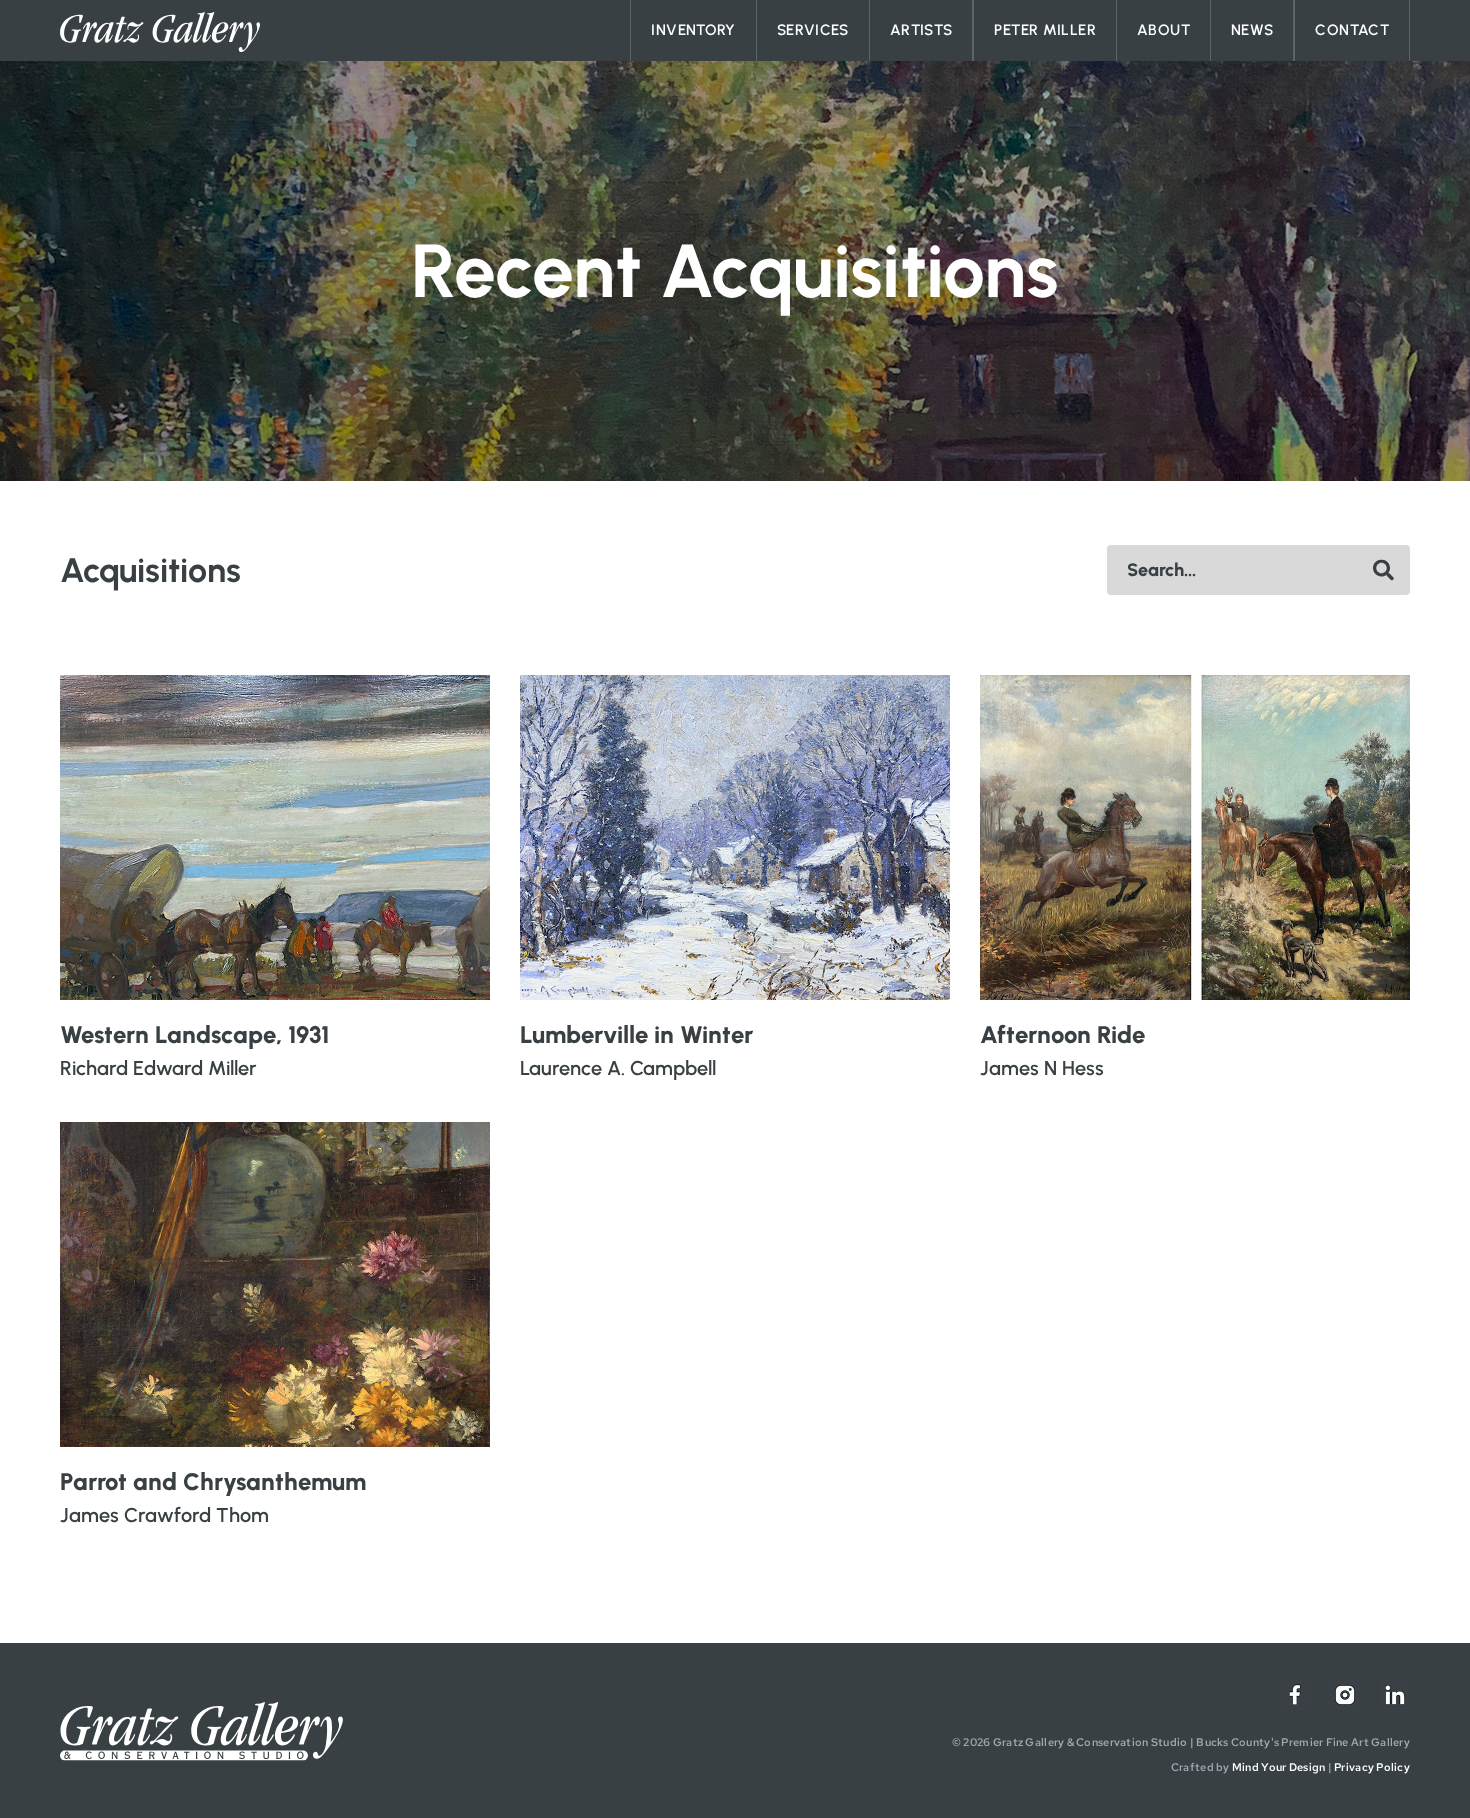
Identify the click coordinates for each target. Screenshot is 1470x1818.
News (1252, 30)
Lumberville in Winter (636, 1034)
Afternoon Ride (1062, 1034)
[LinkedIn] (1395, 1695)
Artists (921, 30)
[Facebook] (1295, 1695)
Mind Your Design (1278, 1767)
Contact (1352, 30)
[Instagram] (1345, 1695)
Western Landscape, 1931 (194, 1034)
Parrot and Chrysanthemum (213, 1481)
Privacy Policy (1372, 1767)
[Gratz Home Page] (160, 32)
